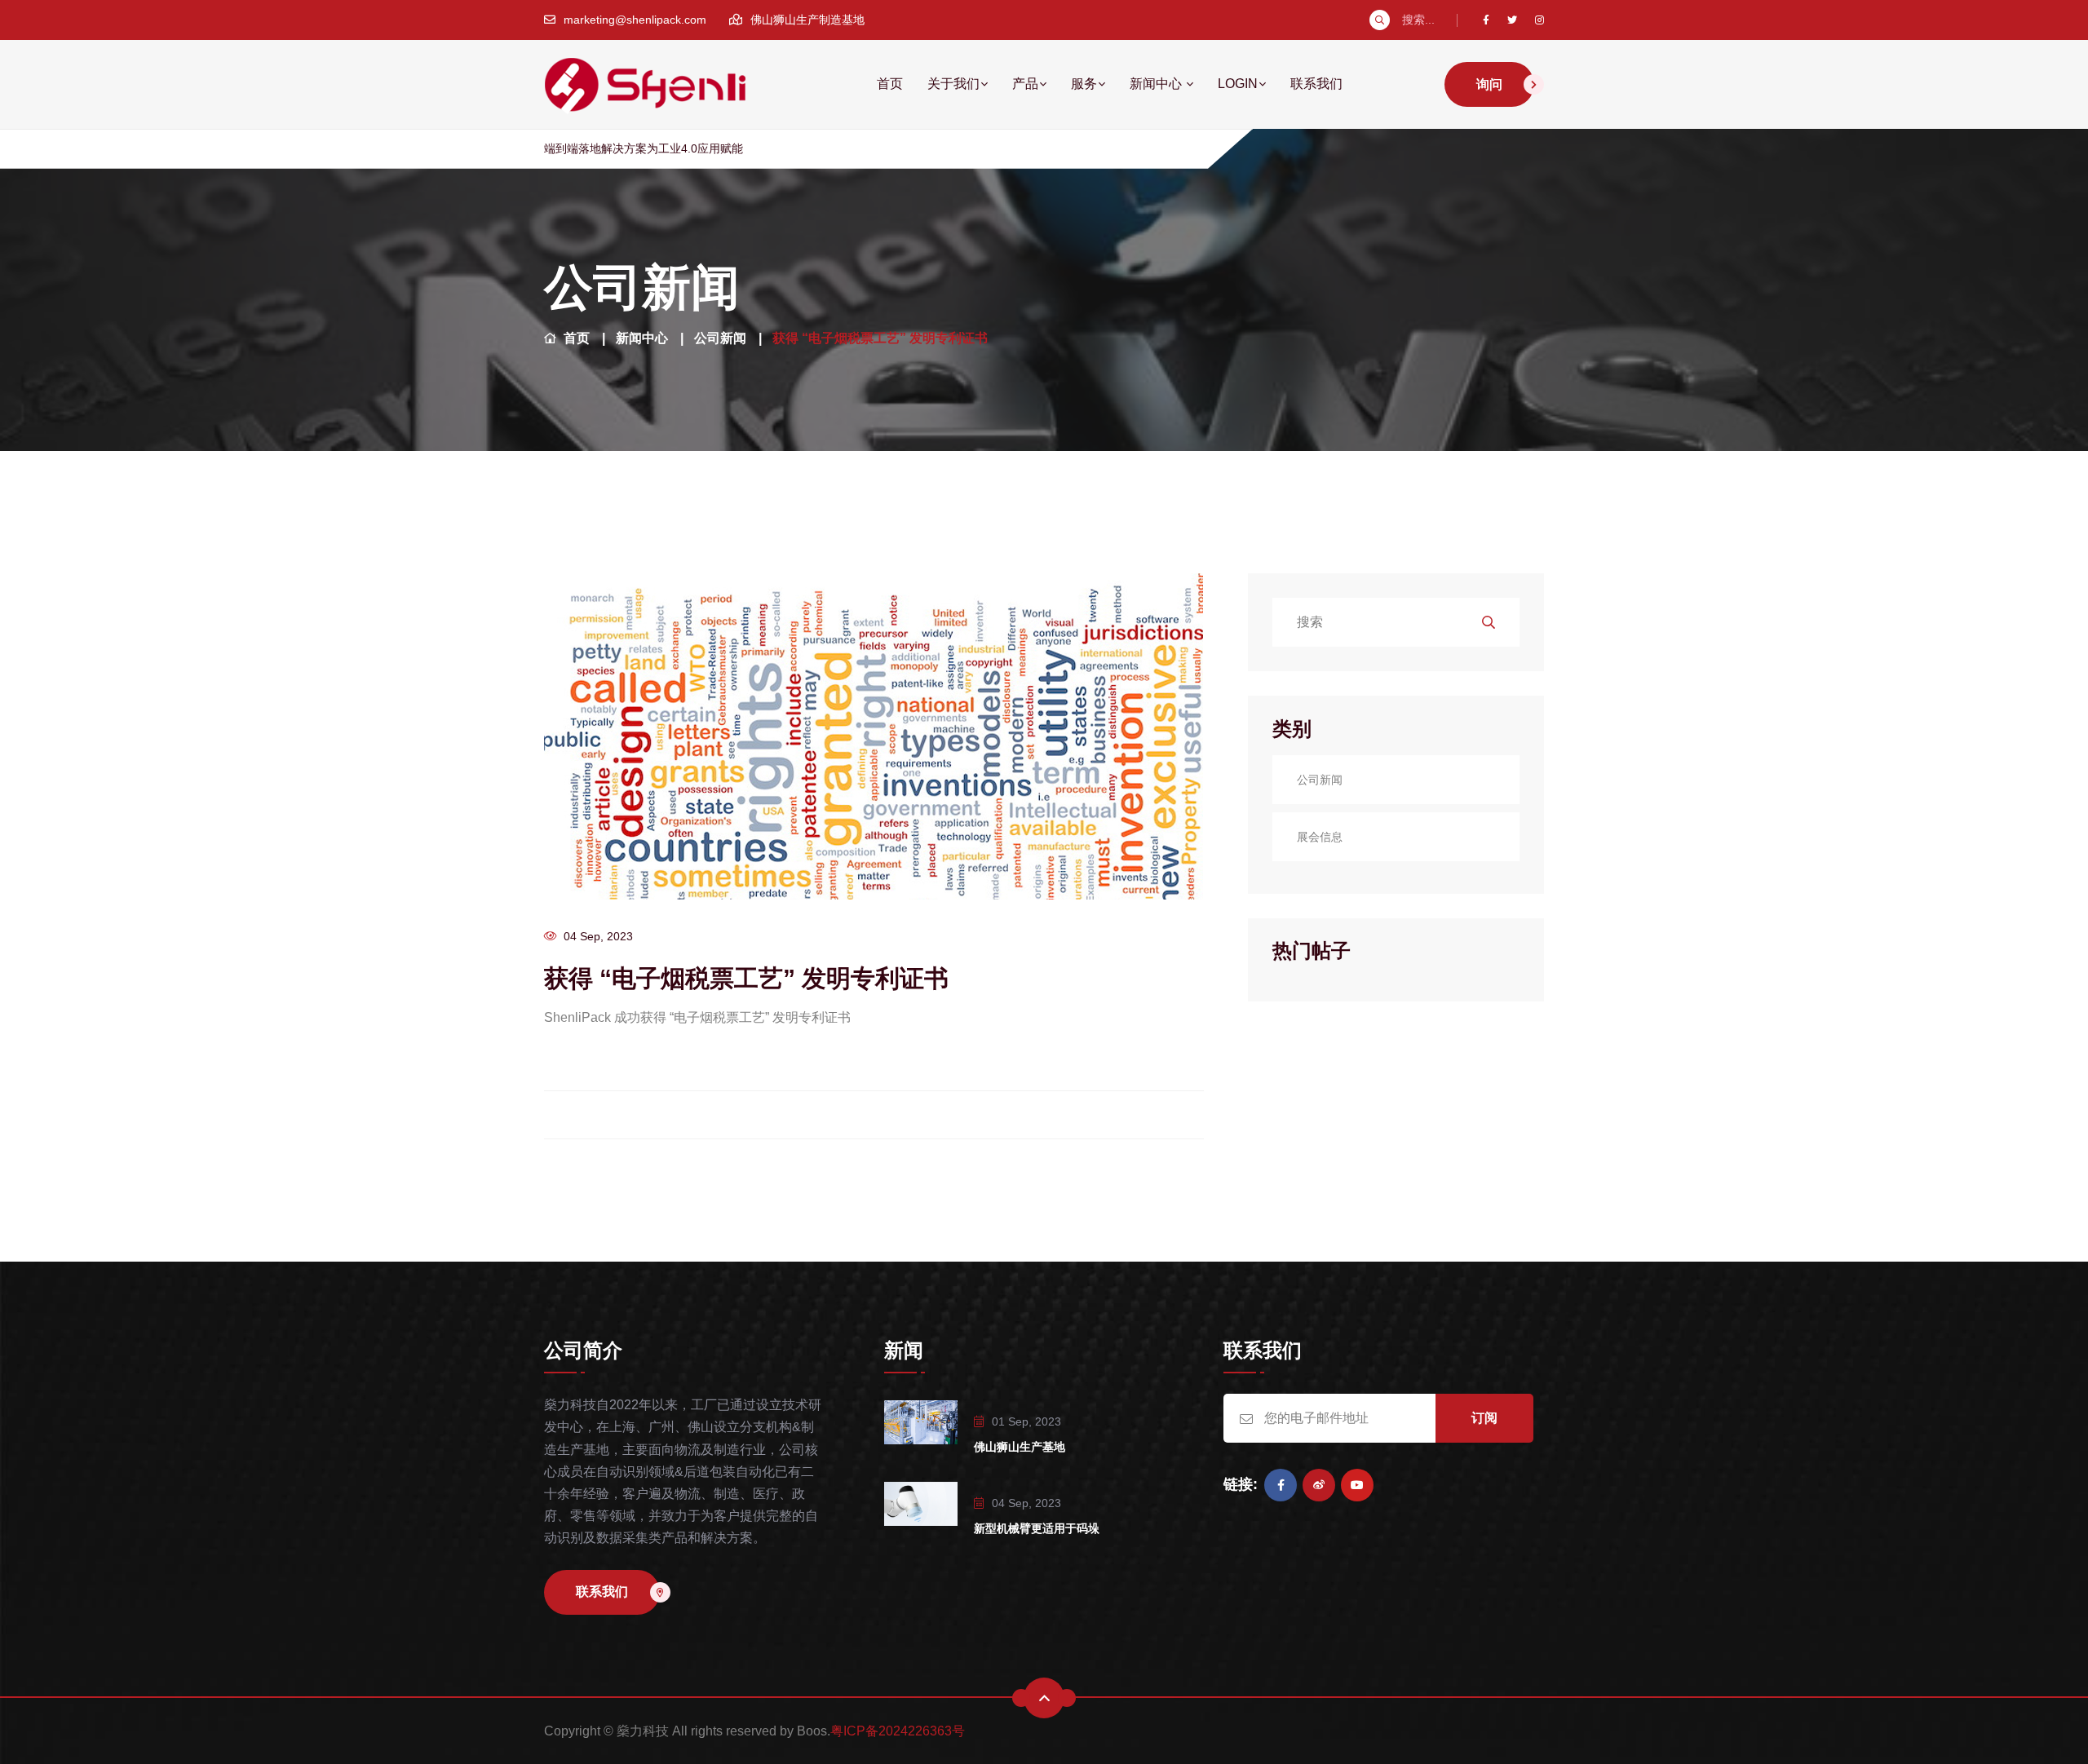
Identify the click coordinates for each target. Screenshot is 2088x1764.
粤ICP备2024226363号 (898, 1731)
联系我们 (1316, 84)
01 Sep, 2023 (1026, 1421)
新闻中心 (1157, 84)
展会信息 (1320, 837)
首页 (890, 84)
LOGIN (1238, 84)
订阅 (1484, 1418)
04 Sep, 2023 (598, 936)
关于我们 (953, 84)
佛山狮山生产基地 (1020, 1447)
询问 (1489, 84)
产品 (1025, 84)
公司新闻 (720, 338)
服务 (1084, 84)
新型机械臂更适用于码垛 (1037, 1528)
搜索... (1418, 20)
